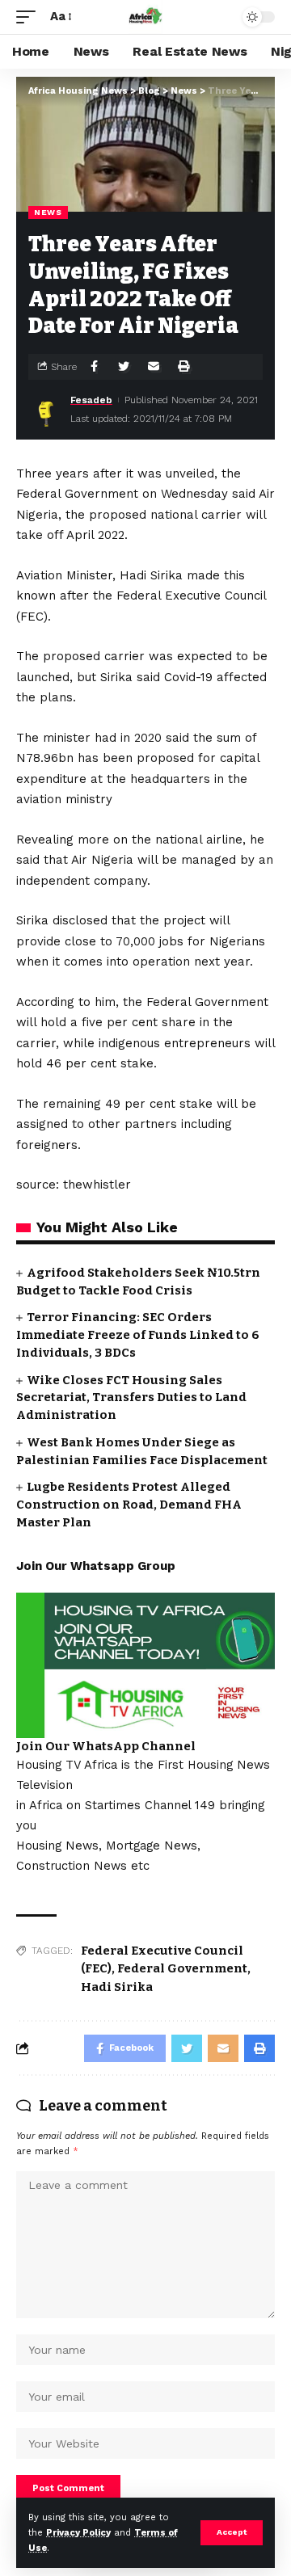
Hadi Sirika (117, 1987)
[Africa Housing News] (145, 17)
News (48, 212)
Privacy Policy (78, 2533)
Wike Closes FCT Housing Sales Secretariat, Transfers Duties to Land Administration (131, 1398)
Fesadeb (91, 400)
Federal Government (182, 1968)
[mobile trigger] (30, 17)
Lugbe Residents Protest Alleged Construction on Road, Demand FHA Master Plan (129, 1505)
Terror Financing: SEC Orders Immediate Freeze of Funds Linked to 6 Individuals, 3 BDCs (138, 1335)
